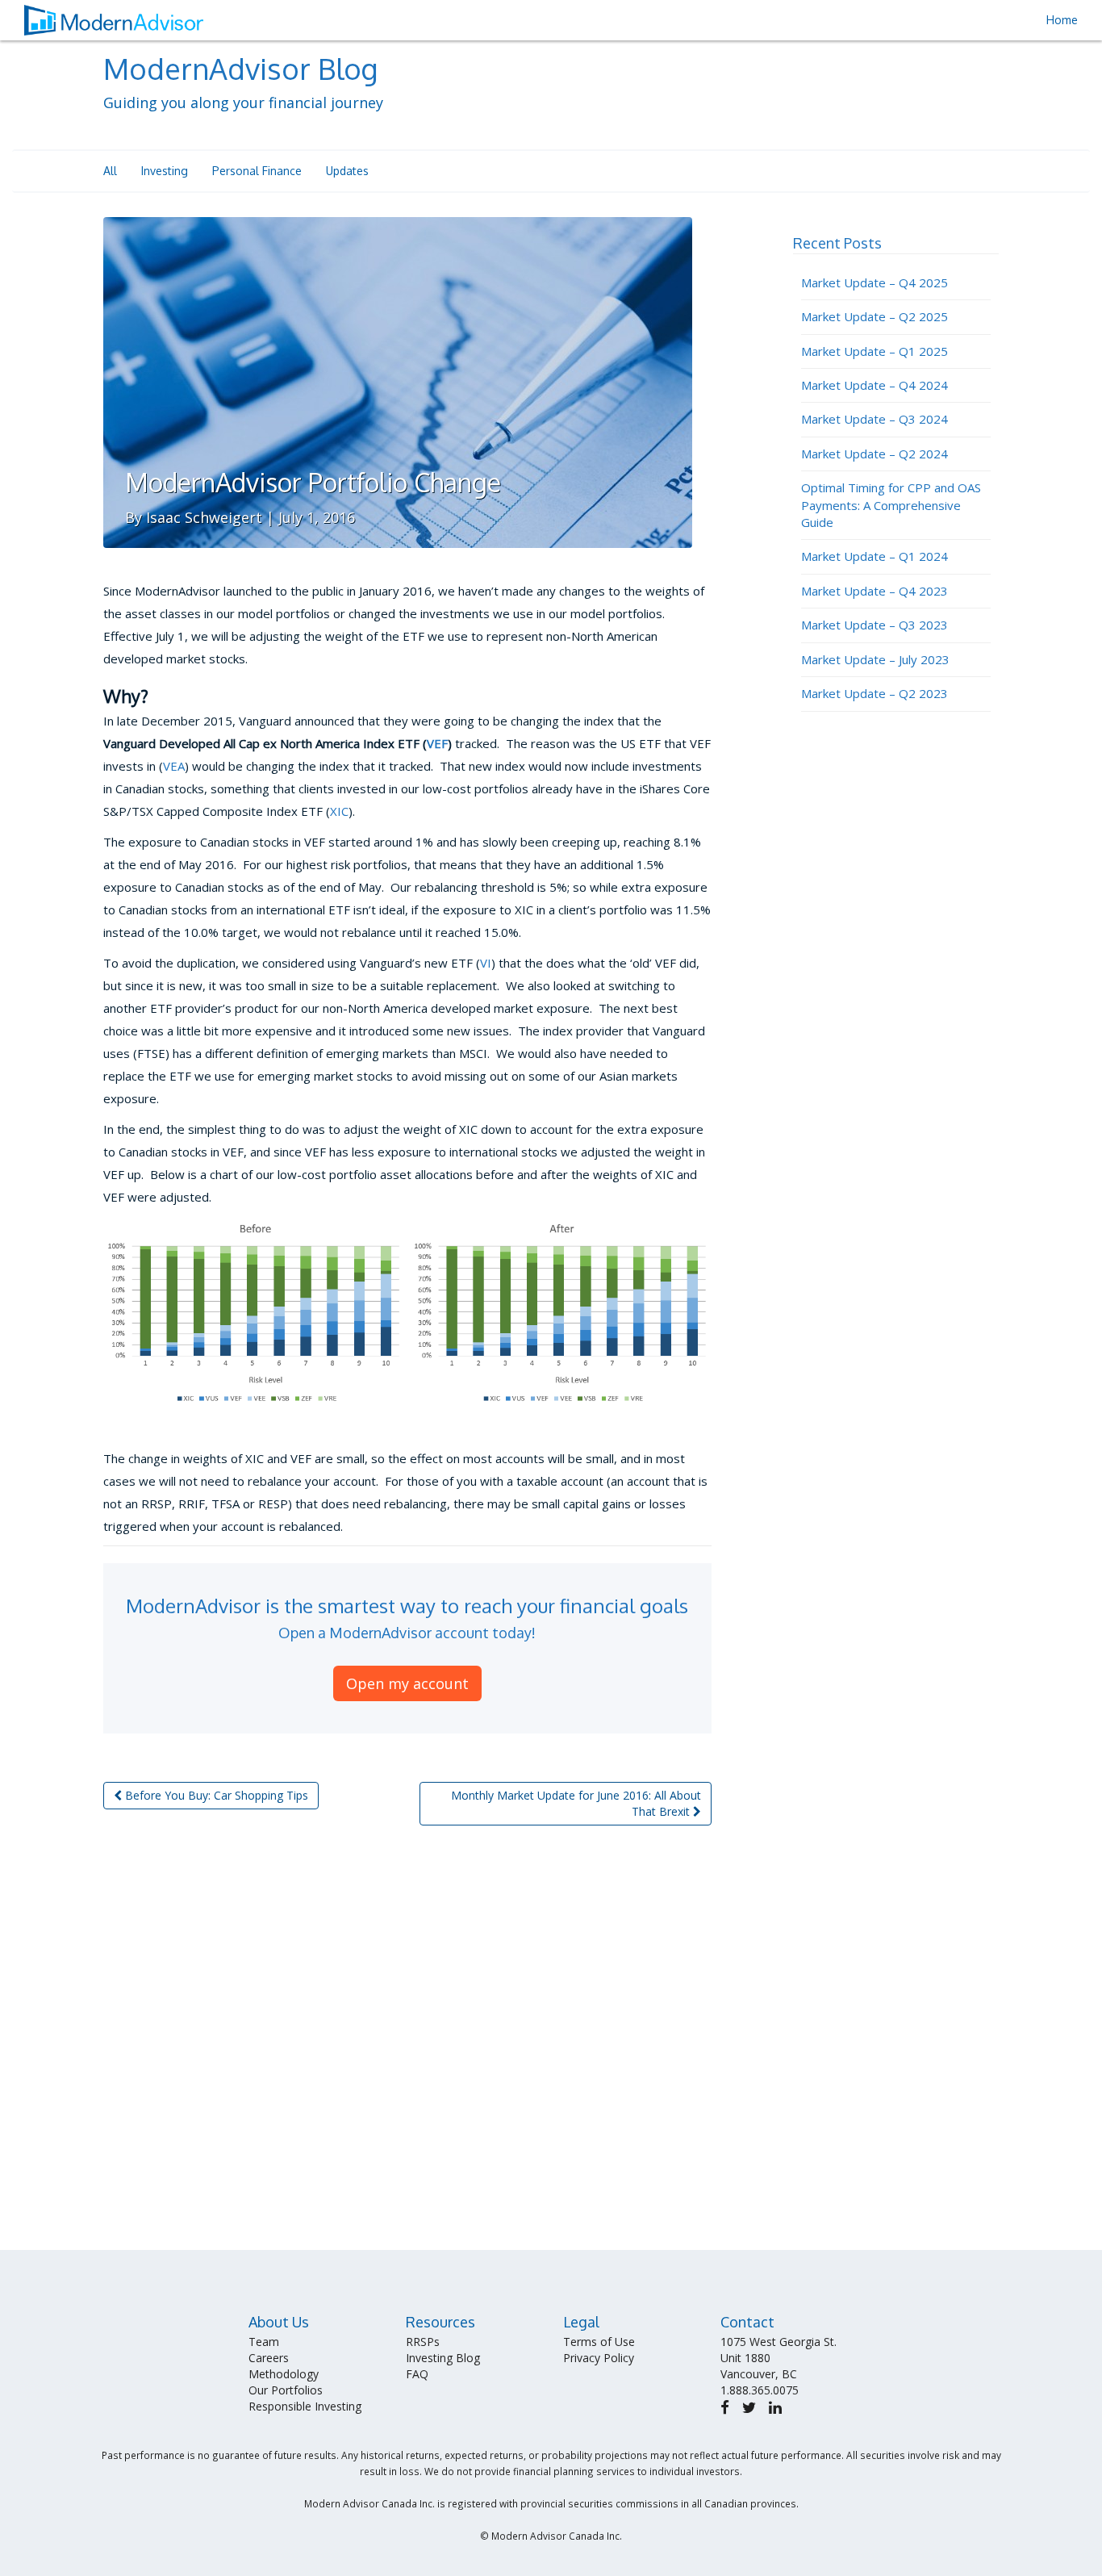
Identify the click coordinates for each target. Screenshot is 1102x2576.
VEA (174, 766)
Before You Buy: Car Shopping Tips (215, 1795)
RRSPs (423, 2342)
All (110, 171)
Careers (269, 2358)
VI (486, 963)
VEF (437, 743)
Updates (347, 171)
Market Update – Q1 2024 (875, 556)
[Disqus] (407, 2044)
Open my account (407, 1683)
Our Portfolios (286, 2390)
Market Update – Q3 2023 (875, 625)
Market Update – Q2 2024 (875, 454)
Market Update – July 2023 (875, 659)
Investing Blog (443, 2358)
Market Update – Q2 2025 (875, 316)
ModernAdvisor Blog (240, 68)
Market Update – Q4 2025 (875, 282)
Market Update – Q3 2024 (875, 419)
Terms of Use (599, 2342)
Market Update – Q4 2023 (875, 591)
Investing (165, 171)
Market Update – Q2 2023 (875, 693)
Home (1062, 20)
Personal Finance (257, 171)
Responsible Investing (305, 2406)
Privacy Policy (599, 2358)
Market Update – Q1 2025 (875, 351)
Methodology (284, 2374)
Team (264, 2342)
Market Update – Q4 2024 (875, 385)
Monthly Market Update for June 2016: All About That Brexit (576, 1803)
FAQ (417, 2374)
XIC (339, 811)
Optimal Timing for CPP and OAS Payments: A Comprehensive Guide (891, 505)
